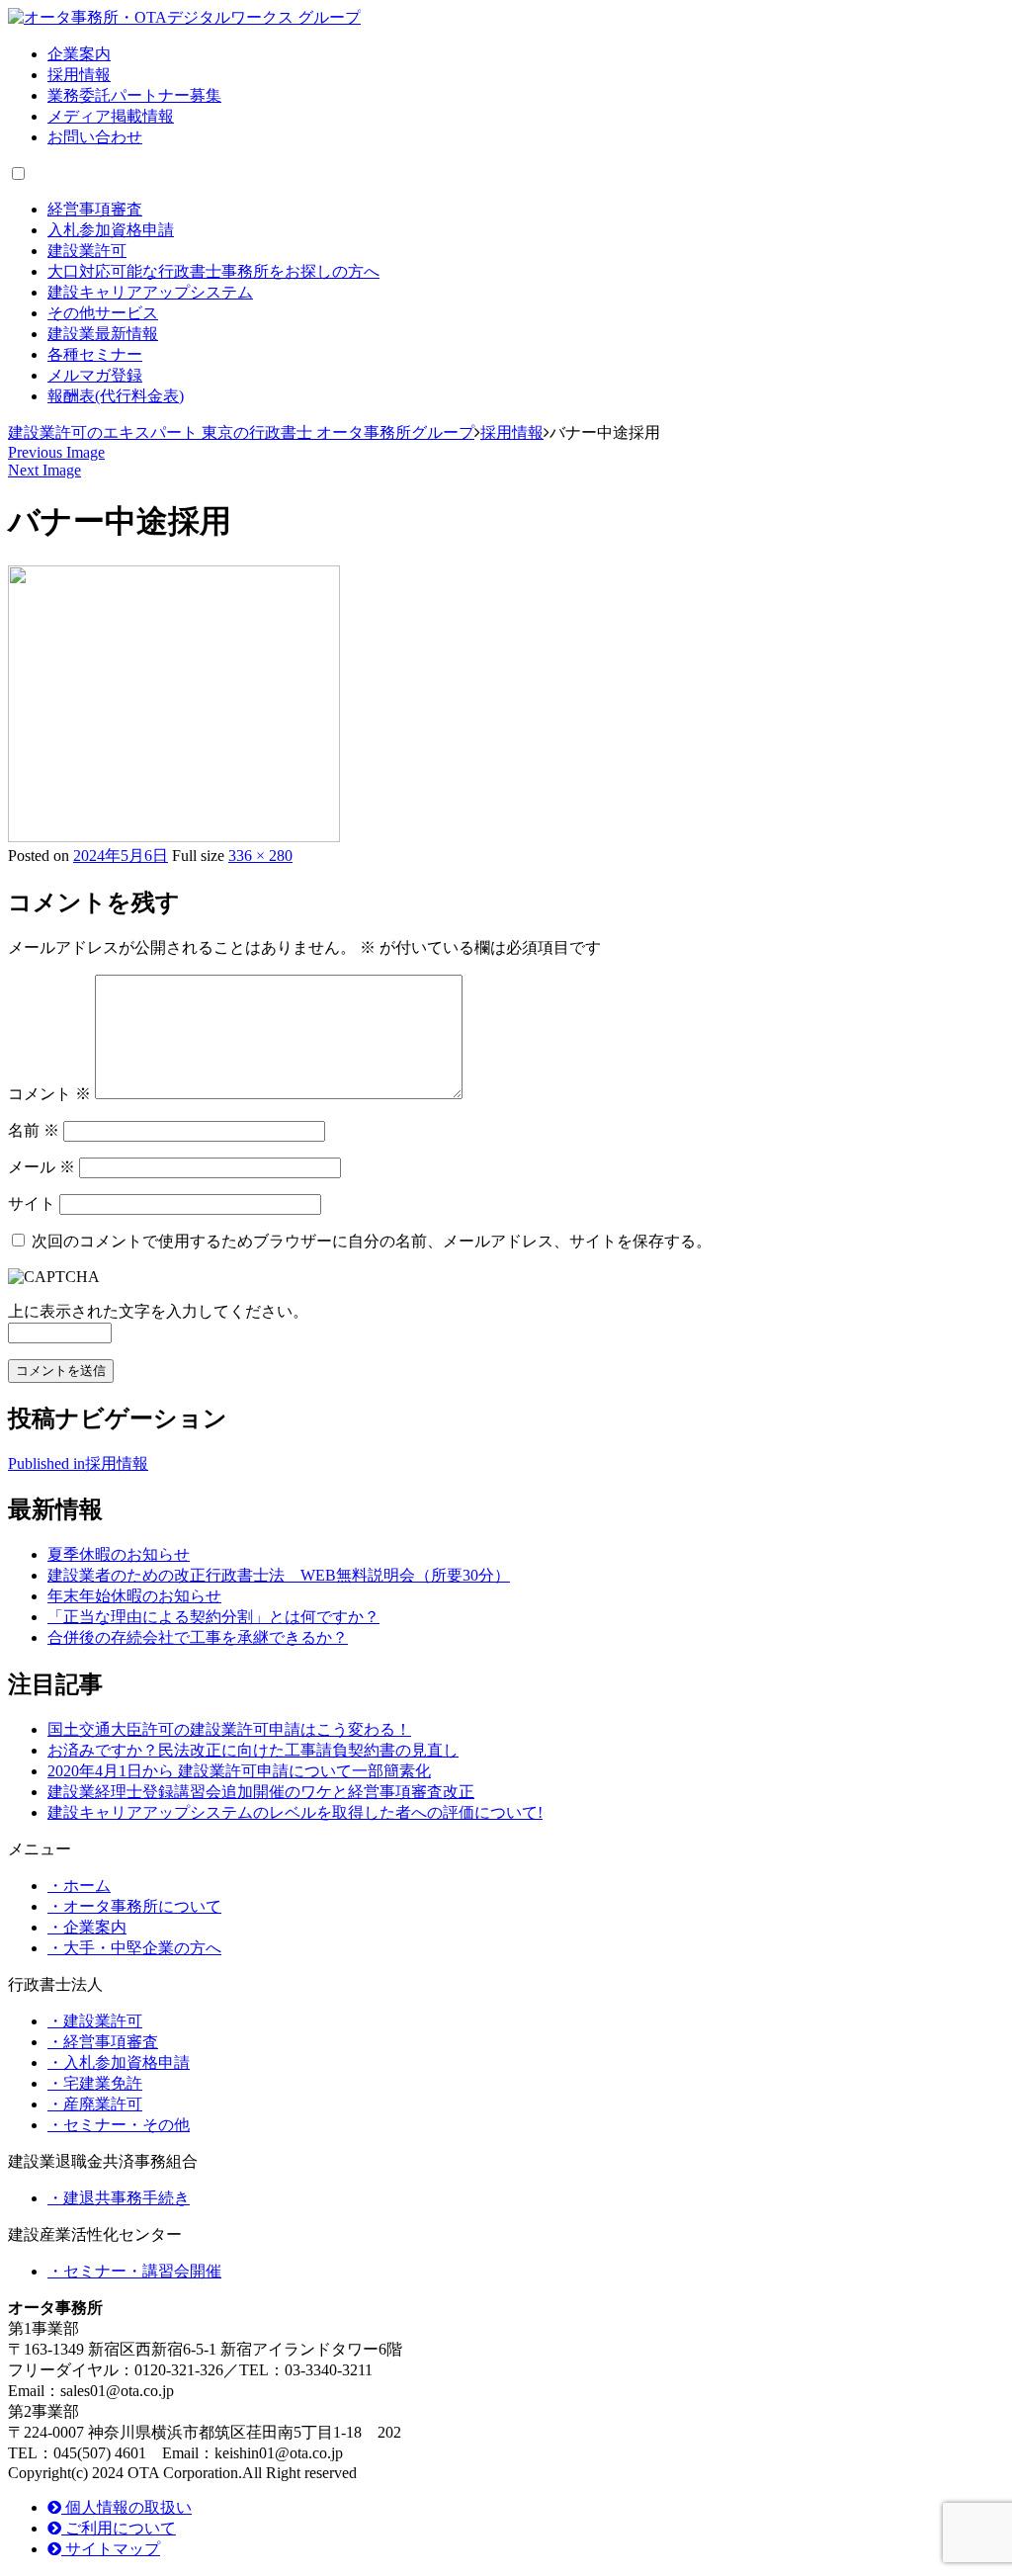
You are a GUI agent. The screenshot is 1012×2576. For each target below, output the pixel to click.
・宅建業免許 (95, 2083)
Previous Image (56, 452)
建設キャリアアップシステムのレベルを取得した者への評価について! (295, 1812)
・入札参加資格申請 (119, 2062)
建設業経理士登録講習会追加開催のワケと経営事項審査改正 (261, 1792)
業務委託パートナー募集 (134, 95)
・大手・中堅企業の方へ (134, 1948)
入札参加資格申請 (111, 230)
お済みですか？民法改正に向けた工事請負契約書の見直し (253, 1750)
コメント (49, 1094)
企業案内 (79, 54)
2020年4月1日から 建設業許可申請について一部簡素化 (239, 1771)
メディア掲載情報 (111, 116)
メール (42, 1167)
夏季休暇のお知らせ (119, 1554)
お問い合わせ (95, 137)
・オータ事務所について (134, 1906)
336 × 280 (260, 856)
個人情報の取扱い (126, 2507)
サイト (32, 1203)
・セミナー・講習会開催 (134, 2271)
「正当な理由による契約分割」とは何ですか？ (213, 1617)
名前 (34, 1130)
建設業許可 (87, 251)
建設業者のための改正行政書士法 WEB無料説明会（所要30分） (279, 1575)
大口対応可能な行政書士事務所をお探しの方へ (213, 271)
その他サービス (103, 313)
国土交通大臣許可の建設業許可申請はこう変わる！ (229, 1729)
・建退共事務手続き (119, 2198)
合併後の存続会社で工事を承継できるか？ (198, 1637)
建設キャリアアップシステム (150, 292)
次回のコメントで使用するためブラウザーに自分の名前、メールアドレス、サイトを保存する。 (372, 1241)
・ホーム (79, 1886)
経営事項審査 (95, 209)
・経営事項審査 (103, 2042)
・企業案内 (87, 1927)
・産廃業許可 (95, 2104)
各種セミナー (95, 354)
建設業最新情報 (103, 334)
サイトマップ (111, 2549)
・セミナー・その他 (119, 2125)
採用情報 (79, 75)
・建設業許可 (95, 2021)
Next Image (44, 470)
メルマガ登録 (95, 375)
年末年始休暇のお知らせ (134, 1596)
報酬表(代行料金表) (116, 396)
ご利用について (119, 2528)
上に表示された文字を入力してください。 (158, 1311)
